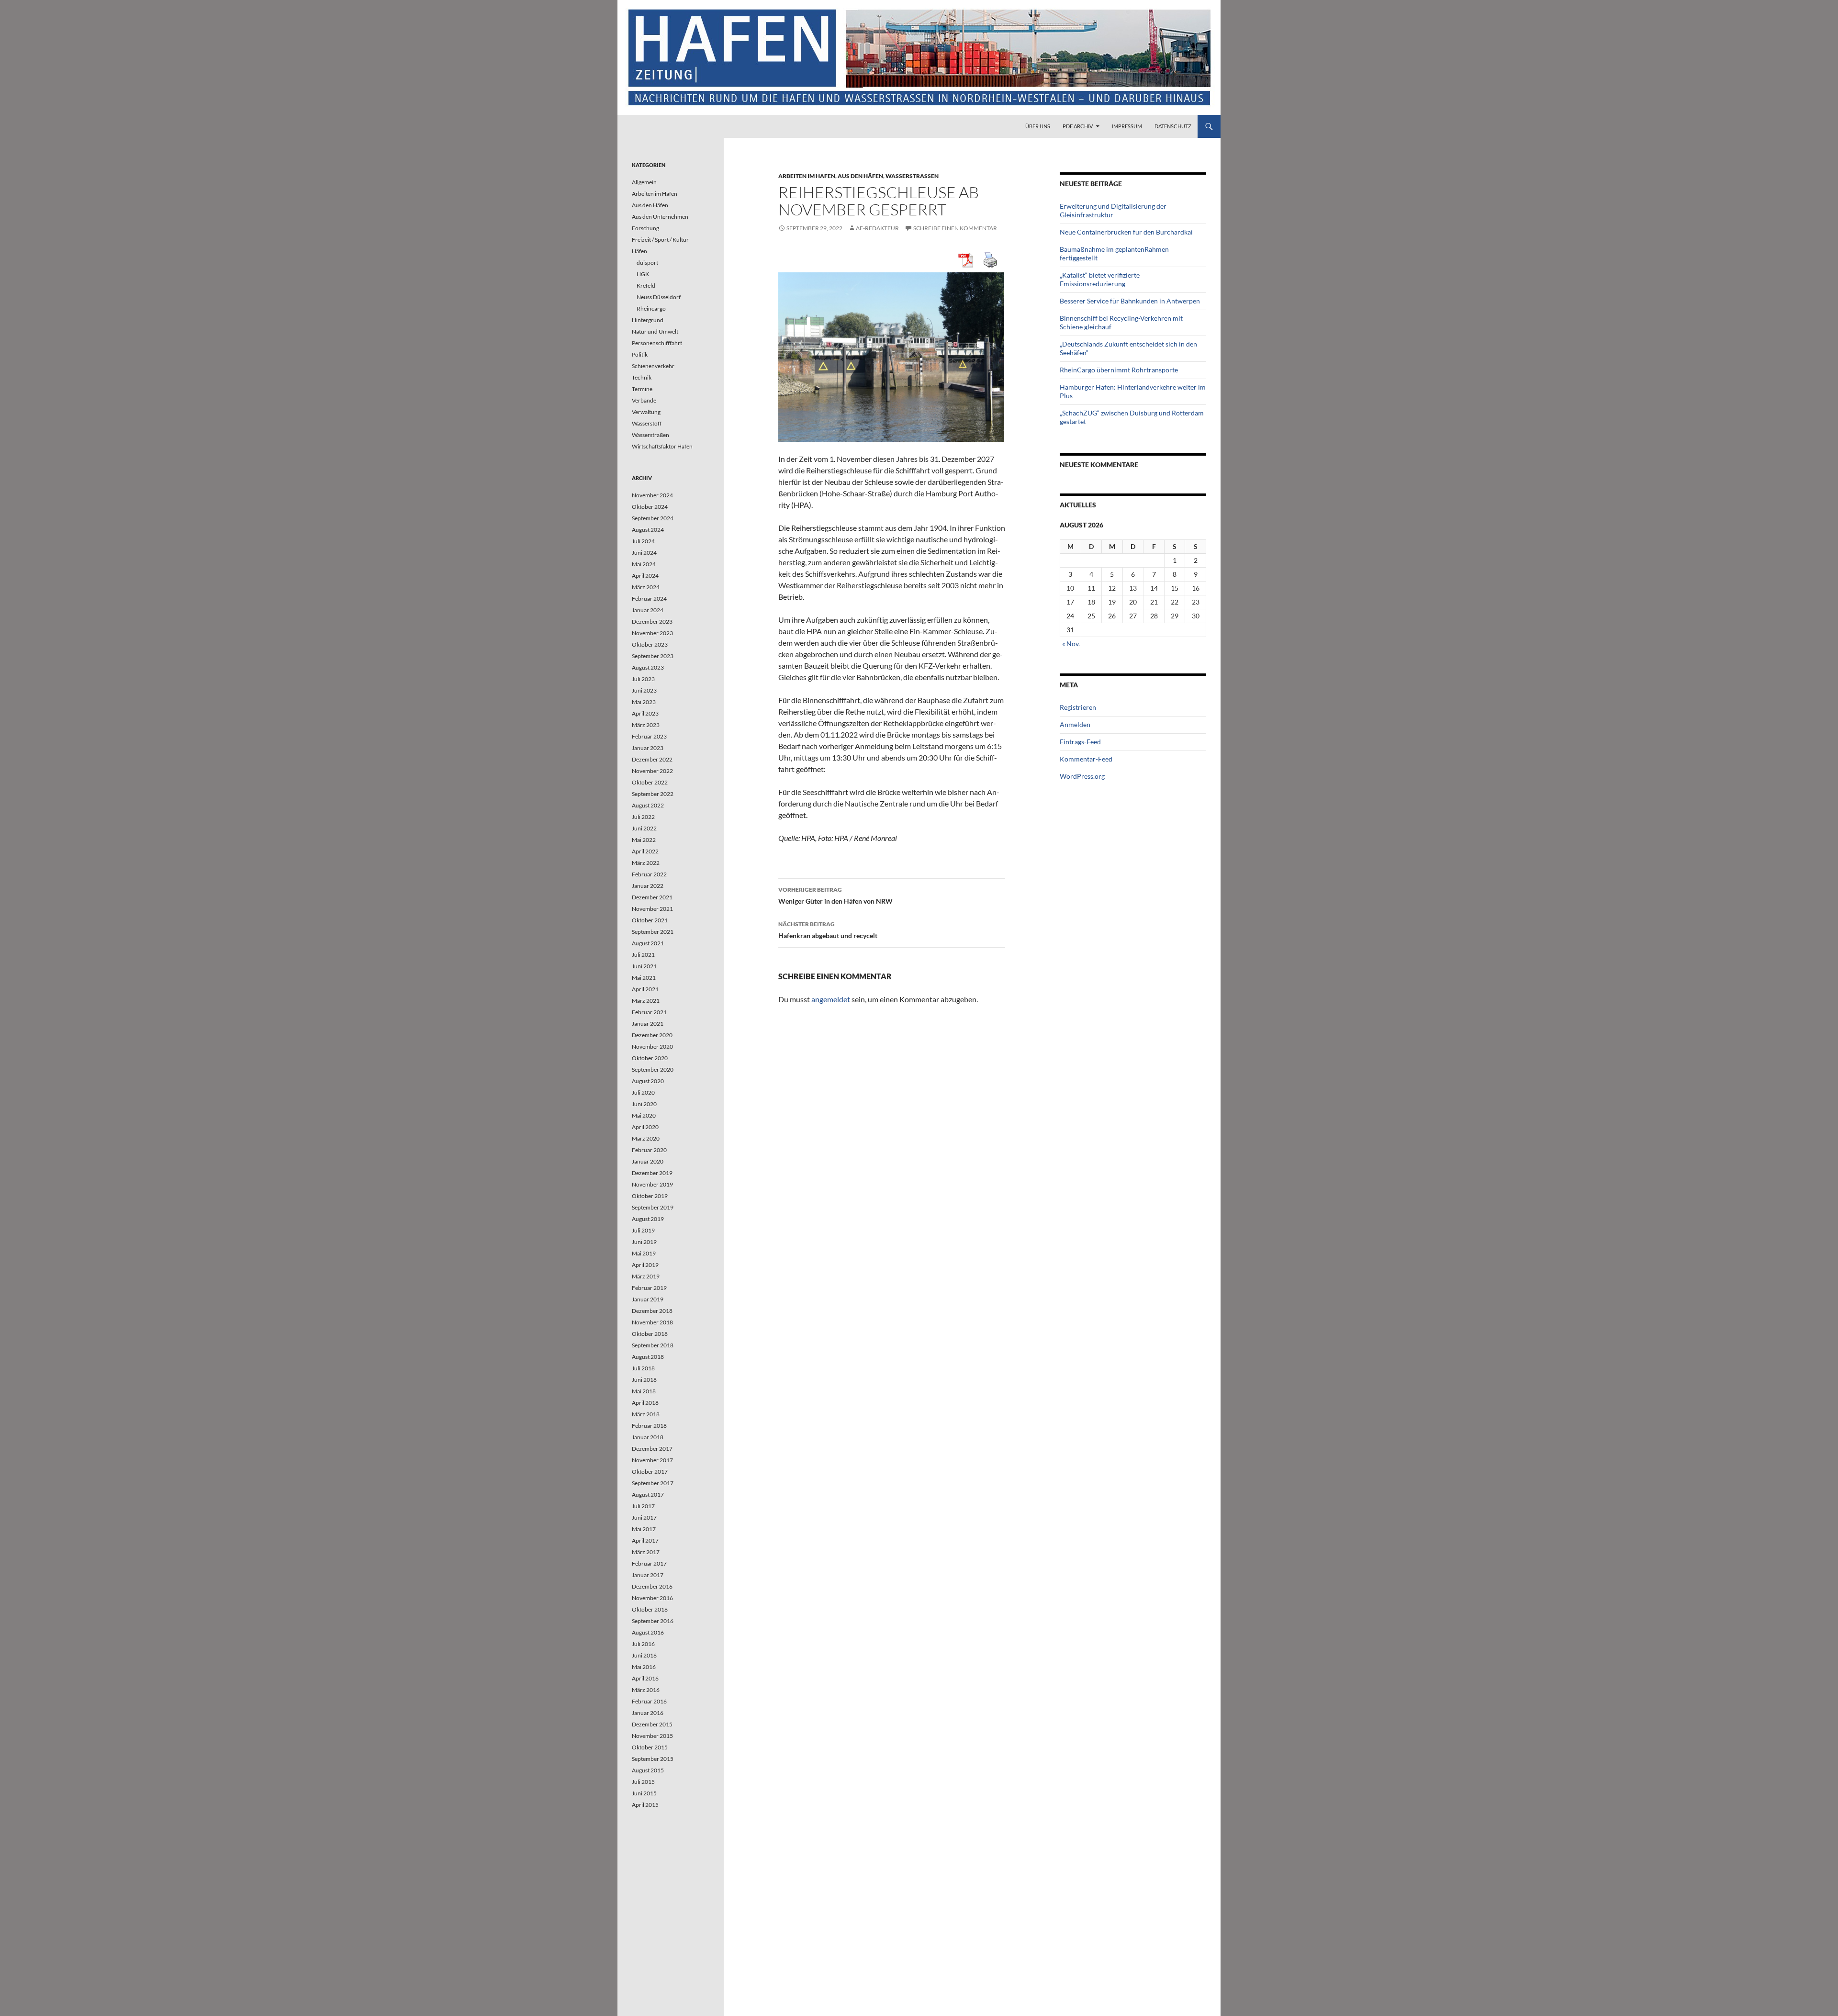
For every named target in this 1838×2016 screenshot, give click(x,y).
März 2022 (646, 863)
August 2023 (648, 667)
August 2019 (648, 1219)
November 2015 (652, 1736)
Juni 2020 (644, 1104)
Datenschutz (1173, 126)
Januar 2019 (648, 1299)
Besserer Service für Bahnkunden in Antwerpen (1130, 301)
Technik (642, 377)
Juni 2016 (644, 1655)
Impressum (1127, 126)
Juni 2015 (644, 1793)
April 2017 (645, 1540)
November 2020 (652, 1047)
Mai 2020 (644, 1115)
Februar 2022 (649, 874)
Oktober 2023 (650, 644)
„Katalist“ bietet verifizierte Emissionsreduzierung (1100, 279)
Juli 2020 (643, 1092)
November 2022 (652, 771)
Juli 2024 (643, 541)
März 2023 (646, 725)
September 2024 (653, 518)
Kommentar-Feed (1086, 759)
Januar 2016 (648, 1713)
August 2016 (648, 1632)
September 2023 (653, 656)
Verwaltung (646, 412)
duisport (647, 263)
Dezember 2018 (652, 1311)
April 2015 (645, 1805)
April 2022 (645, 851)
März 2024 (646, 587)
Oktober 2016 (650, 1609)
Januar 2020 (648, 1161)
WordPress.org (1082, 776)
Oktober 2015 (650, 1747)
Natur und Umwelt (655, 331)
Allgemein (644, 182)
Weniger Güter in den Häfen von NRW (835, 896)
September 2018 (653, 1345)
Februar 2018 (649, 1426)
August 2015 (648, 1770)
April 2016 (645, 1678)
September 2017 (653, 1483)
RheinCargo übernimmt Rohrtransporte (1119, 370)
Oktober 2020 (650, 1058)
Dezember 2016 (652, 1586)
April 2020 (645, 1127)
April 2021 (645, 989)
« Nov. (1071, 644)
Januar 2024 (648, 610)
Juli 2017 (643, 1506)
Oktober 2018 (650, 1334)
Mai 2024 (644, 564)
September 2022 (653, 794)
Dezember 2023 (652, 622)
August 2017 (648, 1495)
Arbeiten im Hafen (807, 176)
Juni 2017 (644, 1518)
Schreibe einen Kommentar (955, 228)
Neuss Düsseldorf (659, 297)
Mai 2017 (644, 1529)
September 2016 (653, 1621)
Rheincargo (651, 308)
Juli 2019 (643, 1230)
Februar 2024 (649, 599)
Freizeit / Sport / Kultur (660, 240)
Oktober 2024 (650, 507)
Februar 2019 (649, 1288)
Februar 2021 (649, 1012)
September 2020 (653, 1070)
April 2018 (645, 1403)
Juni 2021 (644, 966)
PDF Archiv (1078, 126)
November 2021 (652, 909)
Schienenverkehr (653, 366)
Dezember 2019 (652, 1173)
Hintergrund (648, 320)
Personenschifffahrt (657, 343)
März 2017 (646, 1552)
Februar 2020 (649, 1150)
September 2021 (653, 932)
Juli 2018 (643, 1368)
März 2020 (646, 1138)
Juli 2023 (643, 679)
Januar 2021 (648, 1024)
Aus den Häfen (860, 176)
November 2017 (652, 1460)
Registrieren (1078, 707)
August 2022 (648, 805)
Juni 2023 (644, 690)
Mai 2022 (644, 840)
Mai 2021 (644, 978)
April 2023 (645, 713)
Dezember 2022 (652, 759)
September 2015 (653, 1759)
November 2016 (652, 1598)
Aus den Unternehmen (660, 217)
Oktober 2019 (650, 1196)
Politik (640, 354)
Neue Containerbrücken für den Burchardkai (1126, 232)
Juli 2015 (643, 1782)
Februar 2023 (649, 736)
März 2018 (646, 1414)
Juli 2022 (643, 817)
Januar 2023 (648, 748)
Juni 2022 (644, 828)
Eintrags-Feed (1080, 742)
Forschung (645, 228)
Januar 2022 (648, 886)
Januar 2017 (648, 1575)
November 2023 (652, 633)
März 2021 (646, 1001)
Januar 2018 (648, 1437)
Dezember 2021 (652, 897)
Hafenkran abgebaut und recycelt (828, 930)
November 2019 (652, 1184)
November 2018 (652, 1322)
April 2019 (645, 1265)
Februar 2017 (649, 1563)
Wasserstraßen (912, 176)
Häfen (639, 251)
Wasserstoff (647, 423)
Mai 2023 (644, 702)
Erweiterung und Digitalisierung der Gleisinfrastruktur (1113, 210)
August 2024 (648, 530)
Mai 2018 (644, 1391)
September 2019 (653, 1207)
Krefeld (646, 286)
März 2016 (646, 1690)
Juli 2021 (643, 955)
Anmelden (1075, 724)
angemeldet (831, 999)
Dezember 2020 (652, 1035)
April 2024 (645, 576)
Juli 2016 (643, 1644)
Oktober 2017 (650, 1472)
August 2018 (648, 1357)
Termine (642, 389)
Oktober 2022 (650, 782)
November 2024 (652, 495)
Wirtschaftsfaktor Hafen (662, 446)
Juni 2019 (644, 1242)
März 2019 (646, 1276)
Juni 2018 (644, 1380)
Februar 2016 (649, 1701)
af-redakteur (877, 228)
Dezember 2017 (652, 1449)
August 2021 (648, 943)
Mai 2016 (644, 1667)
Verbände (644, 400)
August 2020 (648, 1081)
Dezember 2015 (652, 1724)
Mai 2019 (644, 1253)
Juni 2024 (644, 553)
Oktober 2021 (650, 920)
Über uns (1038, 126)
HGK (643, 274)
